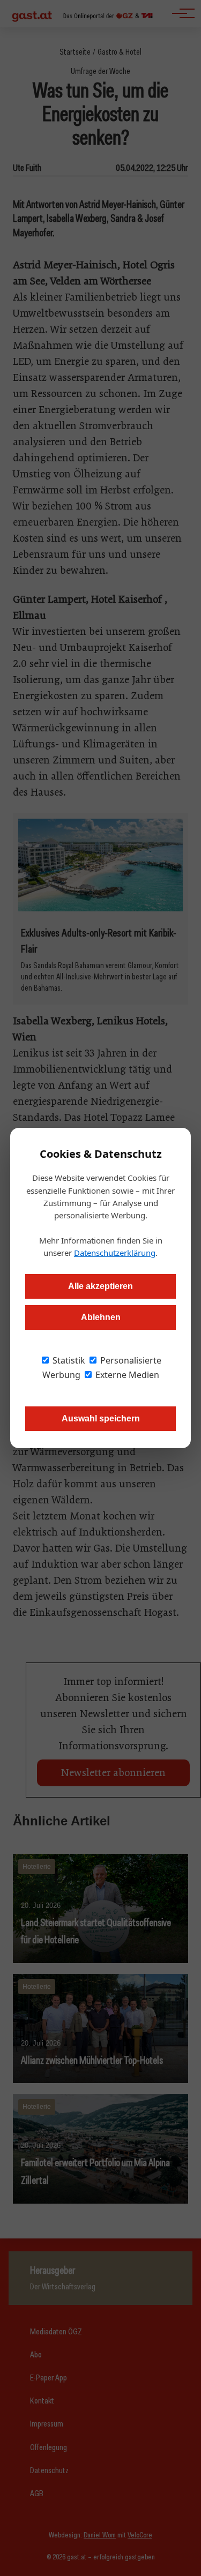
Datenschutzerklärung (115, 1253)
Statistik (68, 1360)
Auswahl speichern (101, 1418)
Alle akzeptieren (100, 1286)
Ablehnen (101, 1317)
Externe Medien (126, 1375)
